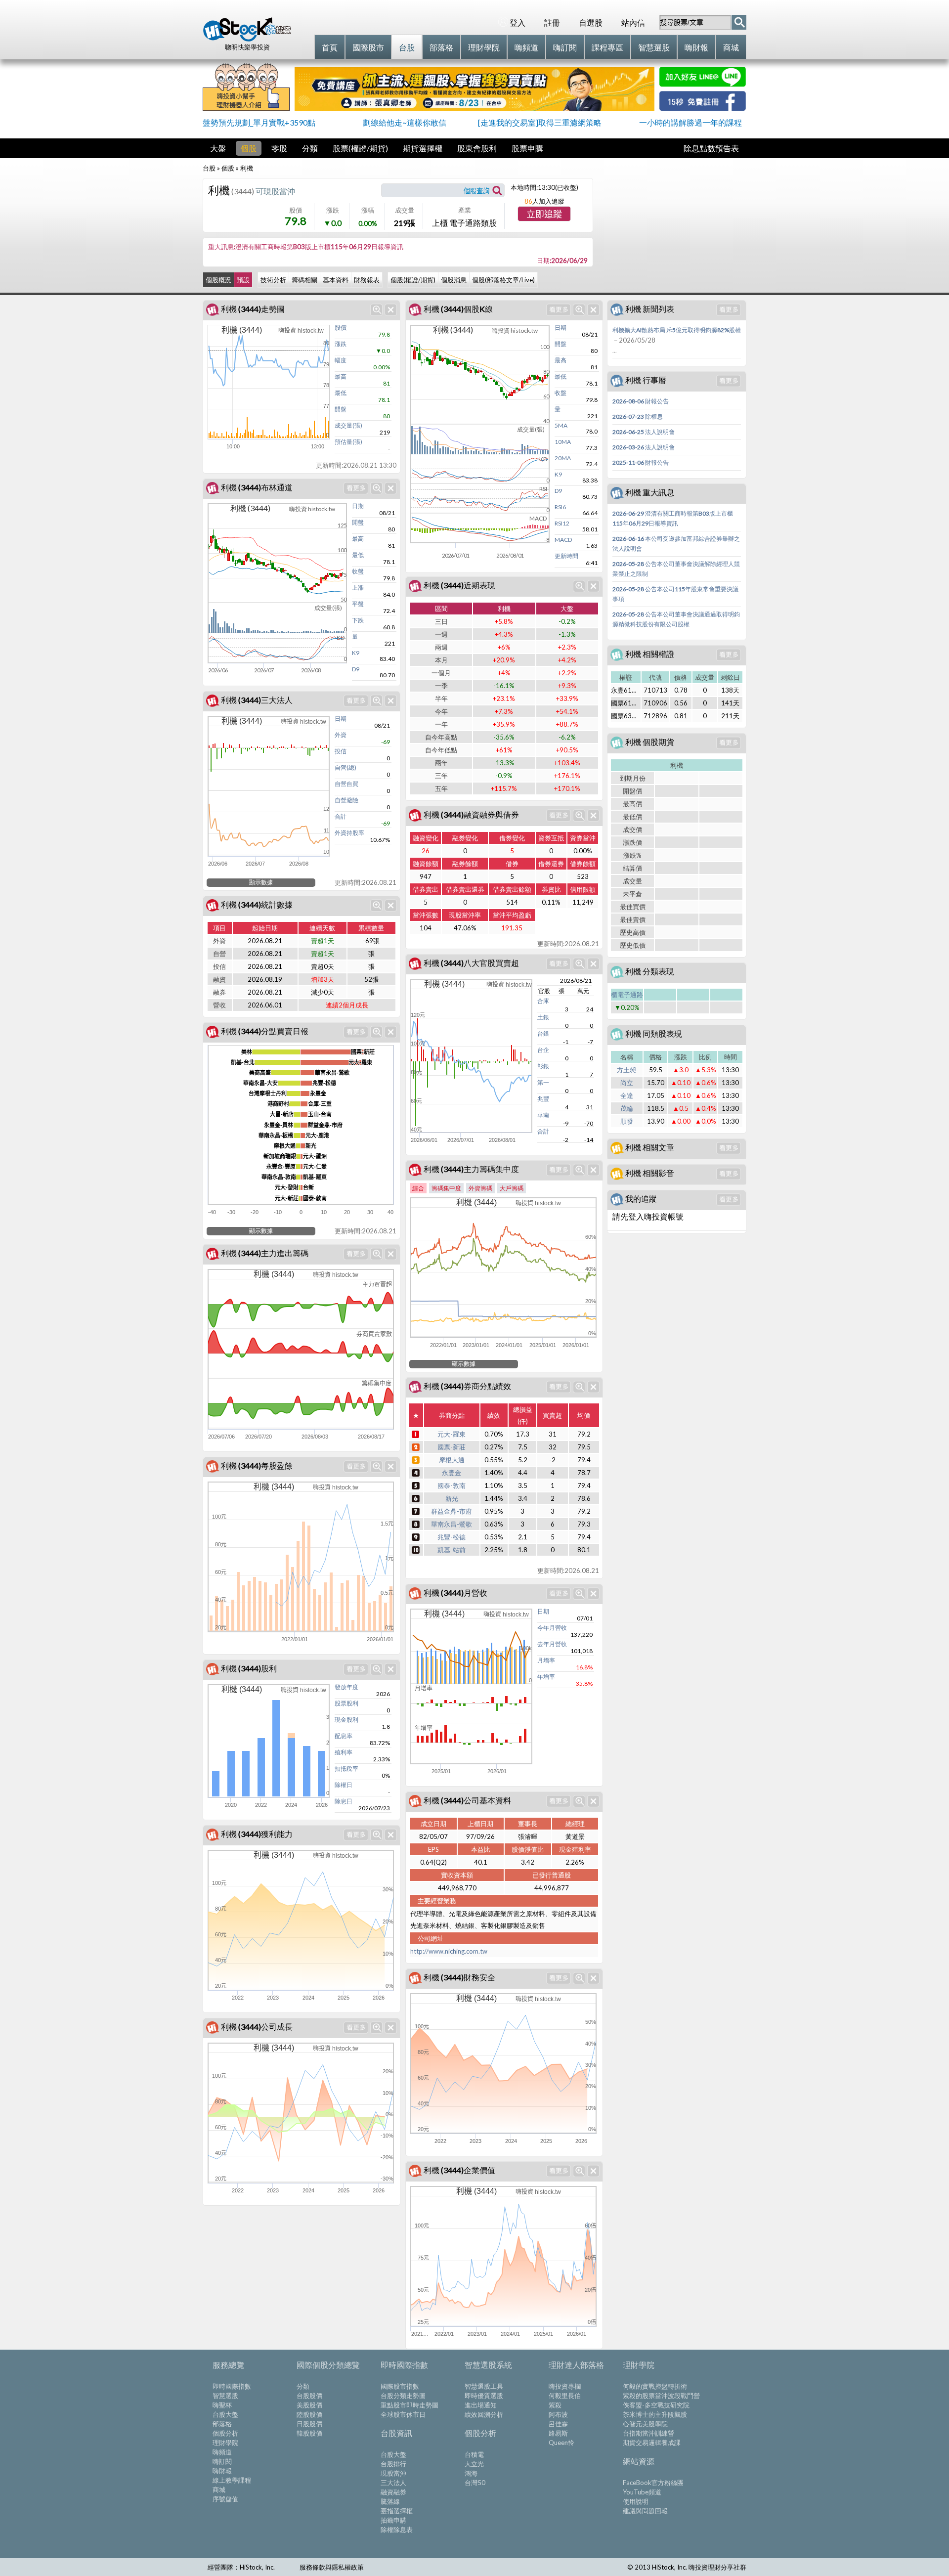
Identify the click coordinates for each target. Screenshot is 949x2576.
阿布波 (558, 2414)
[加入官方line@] (703, 84)
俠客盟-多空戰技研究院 (656, 2405)
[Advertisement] (672, 225)
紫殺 (555, 2405)
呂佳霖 (558, 2424)
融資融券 (393, 2492)
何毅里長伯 (565, 2396)
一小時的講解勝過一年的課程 (690, 122)
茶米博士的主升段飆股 (655, 2414)
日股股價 (309, 2424)
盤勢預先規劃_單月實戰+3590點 (259, 122)
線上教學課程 (232, 2480)
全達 (627, 1095)
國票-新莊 (452, 1447)
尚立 (627, 1083)
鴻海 (471, 2473)
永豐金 (452, 1473)
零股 (279, 148)
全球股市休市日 (403, 2414)
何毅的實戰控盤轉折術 (655, 2386)
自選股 (591, 22)
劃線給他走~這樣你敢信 (405, 122)
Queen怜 (561, 2443)
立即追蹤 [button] (544, 215)
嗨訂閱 (222, 2461)
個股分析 (225, 2433)
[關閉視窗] (391, 310)
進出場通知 (481, 2405)
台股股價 (309, 2396)
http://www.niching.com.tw (449, 1951)
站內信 (633, 22)
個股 (249, 148)
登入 (518, 22)
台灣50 (475, 2483)
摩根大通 (452, 1460)
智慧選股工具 (484, 2386)
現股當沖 (393, 2473)
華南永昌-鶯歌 (452, 1524)
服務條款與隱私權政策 (332, 2567)
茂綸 (627, 1108)
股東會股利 (477, 148)
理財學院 (225, 2443)
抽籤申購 (393, 2520)
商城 (219, 2489)
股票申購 (527, 148)
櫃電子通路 (627, 995)
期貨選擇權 (423, 148)
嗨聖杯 (222, 2405)
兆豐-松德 (452, 1537)
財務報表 (367, 280)
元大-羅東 (452, 1434)
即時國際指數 (232, 2386)
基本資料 (336, 280)
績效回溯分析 (484, 2414)
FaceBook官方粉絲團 (653, 2483)
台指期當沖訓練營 (648, 2433)
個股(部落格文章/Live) (503, 280)
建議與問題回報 (645, 2511)
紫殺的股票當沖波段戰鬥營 (661, 2396)
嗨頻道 (222, 2452)
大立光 (474, 2464)
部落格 (222, 2424)
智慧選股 (225, 2396)
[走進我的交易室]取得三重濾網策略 (540, 122)
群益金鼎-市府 (452, 1511)
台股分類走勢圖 (403, 2396)
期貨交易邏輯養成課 (652, 2443)
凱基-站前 (452, 1550)
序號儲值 (225, 2499)
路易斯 (558, 2433)
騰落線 (390, 2501)
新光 (452, 1498)
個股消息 (454, 280)
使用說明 (636, 2501)
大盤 (218, 148)
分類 (310, 148)
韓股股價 (309, 2433)
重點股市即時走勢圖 (410, 2405)
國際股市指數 (400, 2386)
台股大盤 (225, 2414)
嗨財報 (222, 2471)
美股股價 (309, 2405)
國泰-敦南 (452, 1485)
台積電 (474, 2454)
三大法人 (393, 2483)
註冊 (552, 22)
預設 (243, 280)
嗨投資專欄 (565, 2386)
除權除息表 (397, 2530)
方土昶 (626, 1070)
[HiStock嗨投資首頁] (247, 39)
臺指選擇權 (397, 2511)
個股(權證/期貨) (413, 280)
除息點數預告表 (711, 148)
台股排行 (393, 2464)
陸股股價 (309, 2414)
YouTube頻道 (642, 2492)
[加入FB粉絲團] (703, 108)
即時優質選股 (484, 2396)
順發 (627, 1121)
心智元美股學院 (645, 2424)
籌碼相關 (304, 280)
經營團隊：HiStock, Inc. (241, 2567)
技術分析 (273, 280)
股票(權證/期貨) (360, 148)
